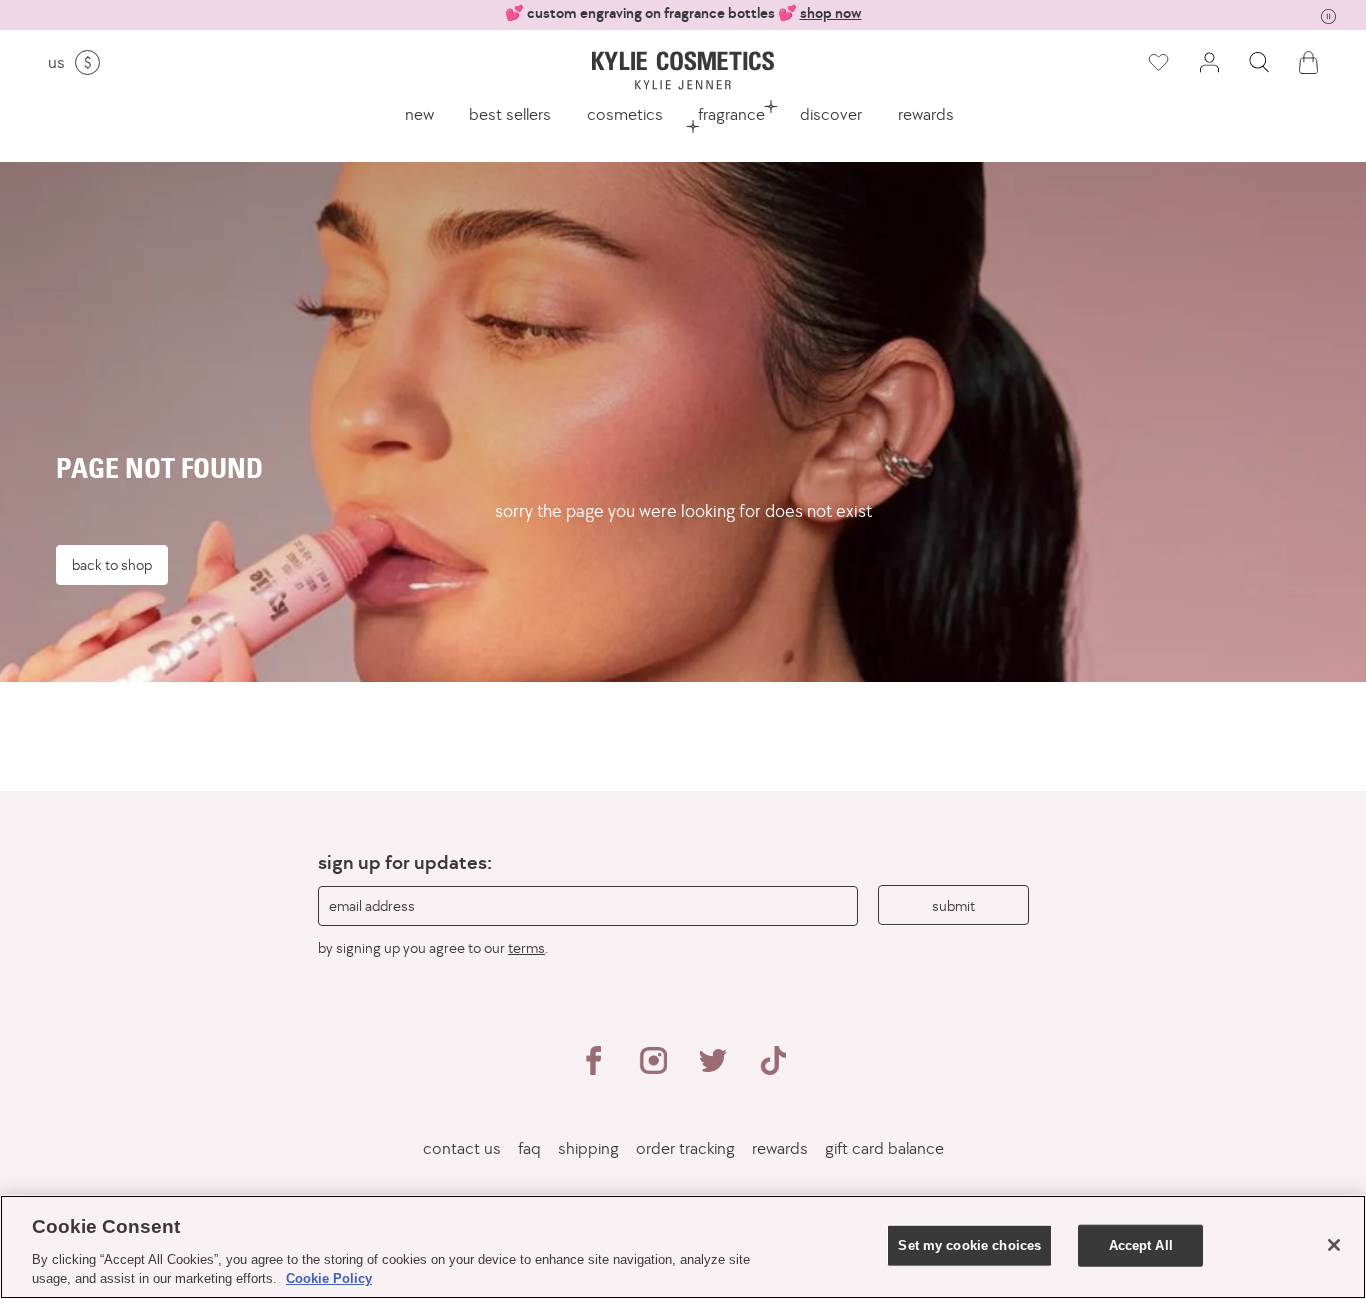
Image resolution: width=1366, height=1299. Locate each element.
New (419, 114)
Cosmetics (625, 114)
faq (529, 1148)
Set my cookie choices (969, 1245)
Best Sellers (510, 114)
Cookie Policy (329, 1278)
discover (831, 114)
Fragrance (731, 114)
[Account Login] (1209, 62)
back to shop (112, 564)
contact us (462, 1148)
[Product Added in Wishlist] (1157, 63)
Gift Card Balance (884, 1148)
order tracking (685, 1148)
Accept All (1141, 1245)
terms (526, 947)
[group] (683, 13)
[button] (1259, 62)
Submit (953, 905)
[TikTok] (773, 1069)
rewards (926, 114)
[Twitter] (713, 1069)
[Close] (1334, 1245)
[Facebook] (593, 1069)
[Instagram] (653, 1069)
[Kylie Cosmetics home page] (683, 70)
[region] (683, 1247)
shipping (588, 1148)
